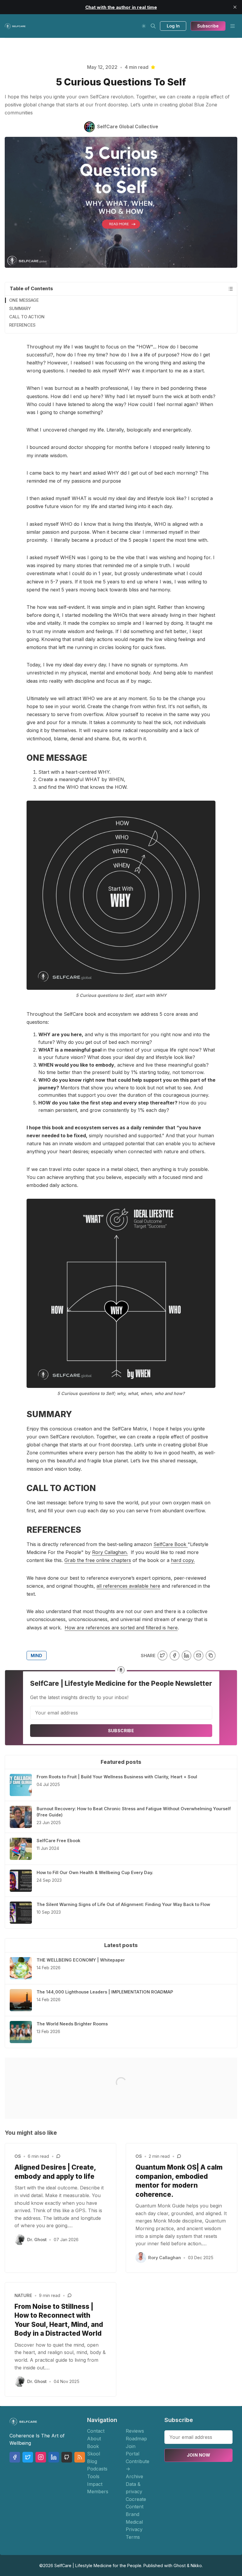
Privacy (134, 2529)
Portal (133, 2454)
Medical (134, 2522)
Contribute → (138, 2465)
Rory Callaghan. (110, 1552)
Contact (96, 2431)
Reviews (135, 2431)
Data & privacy (134, 2488)
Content (135, 2507)
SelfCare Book (171, 1544)
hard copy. (183, 1560)
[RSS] (80, 2457)
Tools (93, 2476)
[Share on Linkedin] (187, 1656)
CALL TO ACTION (27, 317)
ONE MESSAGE (24, 300)
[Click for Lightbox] (121, 895)
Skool (94, 2454)
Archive (134, 2476)
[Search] (153, 26)
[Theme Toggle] (144, 26)
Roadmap (136, 2439)
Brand (133, 2514)
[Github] (67, 2457)
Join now (199, 2455)
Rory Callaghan (165, 2258)
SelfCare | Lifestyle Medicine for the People (98, 2566)
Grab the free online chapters (98, 1560)
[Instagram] (41, 2457)
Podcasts (97, 2469)
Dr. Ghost (37, 2240)
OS (18, 2156)
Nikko (196, 2566)
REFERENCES (22, 325)
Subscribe (208, 26)
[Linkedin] (54, 2457)
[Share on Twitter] (162, 1656)
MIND (36, 1656)
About (94, 2439)
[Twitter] (28, 2457)
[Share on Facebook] (175, 1656)
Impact (95, 2484)
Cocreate (136, 2499)
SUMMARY (20, 308)
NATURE (23, 2295)
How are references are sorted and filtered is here (121, 1628)
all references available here (128, 1586)
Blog (92, 2461)
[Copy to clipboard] (211, 1656)
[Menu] (233, 26)
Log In (173, 26)
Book (93, 2446)
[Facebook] (15, 2457)
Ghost (180, 2566)
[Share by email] (198, 1656)
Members (98, 2491)
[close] (235, 7)
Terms (133, 2537)
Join (131, 2446)
